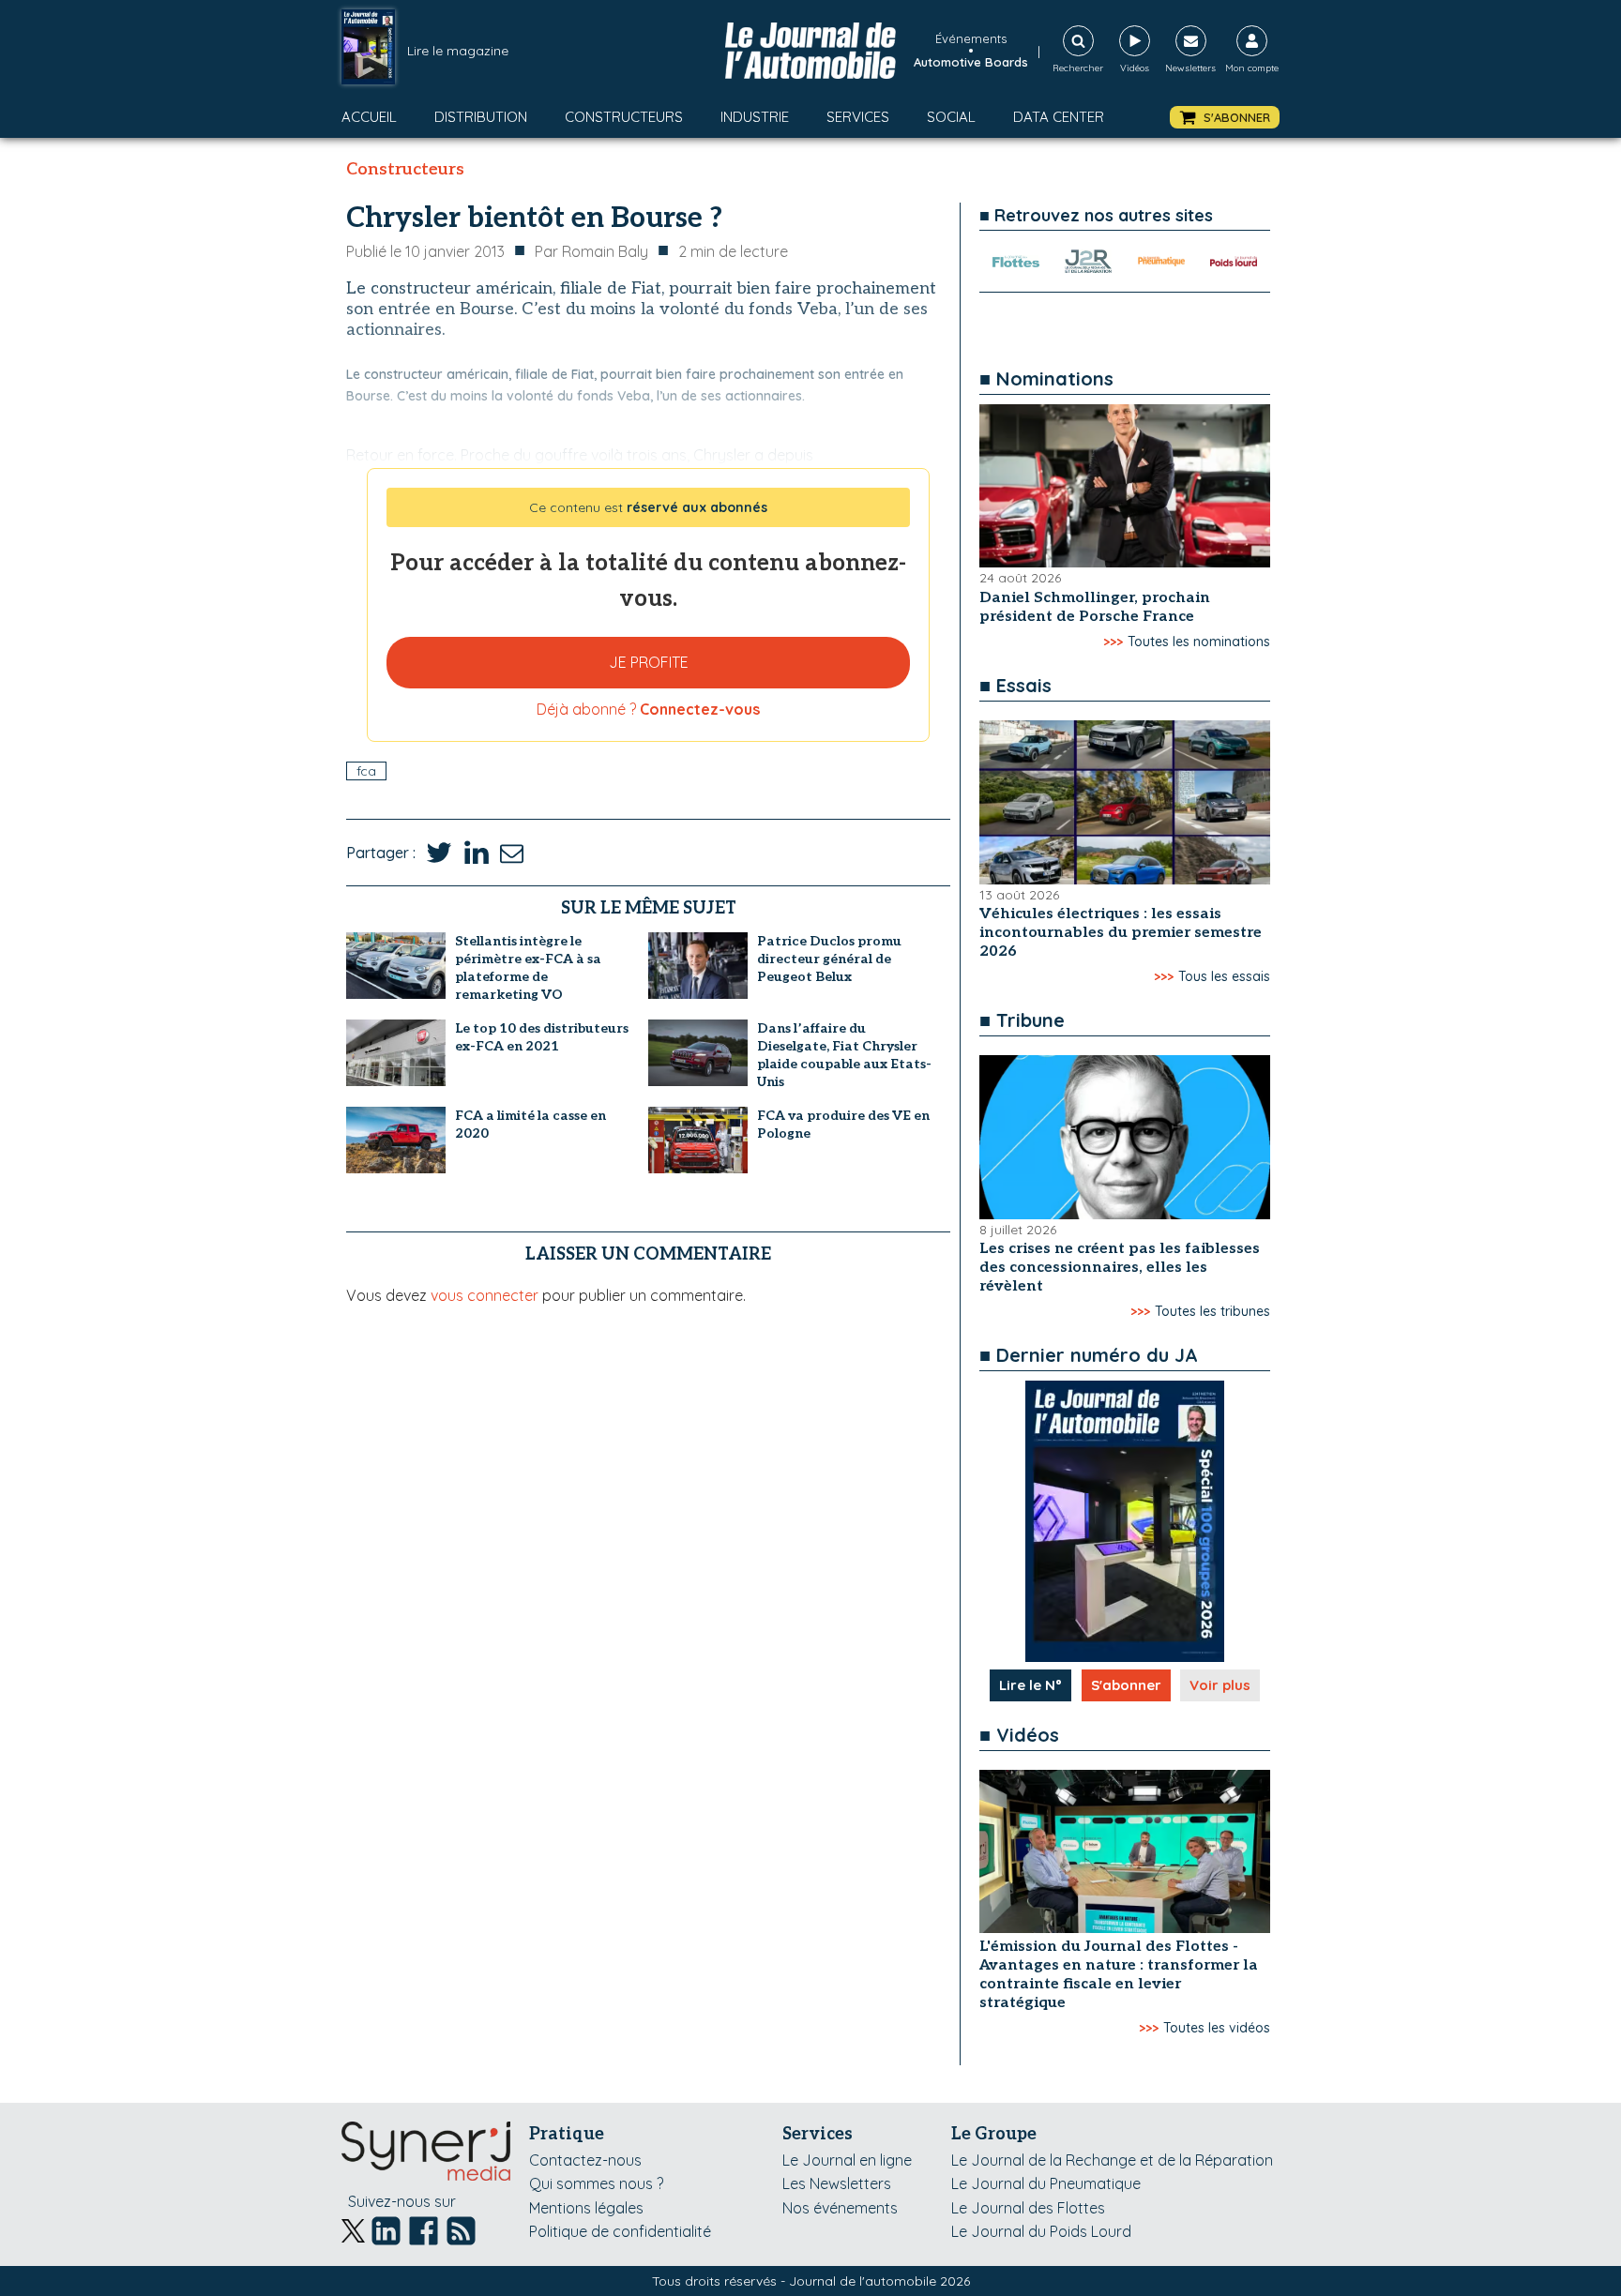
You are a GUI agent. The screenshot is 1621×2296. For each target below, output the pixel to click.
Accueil (369, 117)
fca (366, 771)
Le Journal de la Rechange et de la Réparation (1112, 2160)
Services (858, 117)
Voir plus (1220, 1685)
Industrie (755, 117)
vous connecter (485, 1295)
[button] (1225, 118)
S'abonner (1126, 1685)
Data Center (1059, 117)
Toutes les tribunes (1212, 1311)
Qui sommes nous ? (596, 2183)
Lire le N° (1030, 1685)
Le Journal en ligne (847, 2160)
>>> (1113, 642)
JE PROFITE (649, 662)
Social (951, 117)
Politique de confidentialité (620, 2231)
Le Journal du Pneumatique (1046, 2183)
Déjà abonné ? (648, 709)
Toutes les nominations (1199, 642)
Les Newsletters (837, 2183)
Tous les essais (1224, 976)
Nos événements (840, 2208)
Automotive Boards (971, 62)
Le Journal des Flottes (1028, 2208)
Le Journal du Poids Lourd (1041, 2231)
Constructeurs (624, 117)
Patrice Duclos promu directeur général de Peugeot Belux (829, 959)
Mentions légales (586, 2208)
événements (971, 38)
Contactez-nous (585, 2160)
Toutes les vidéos (1217, 2028)
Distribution (481, 117)
